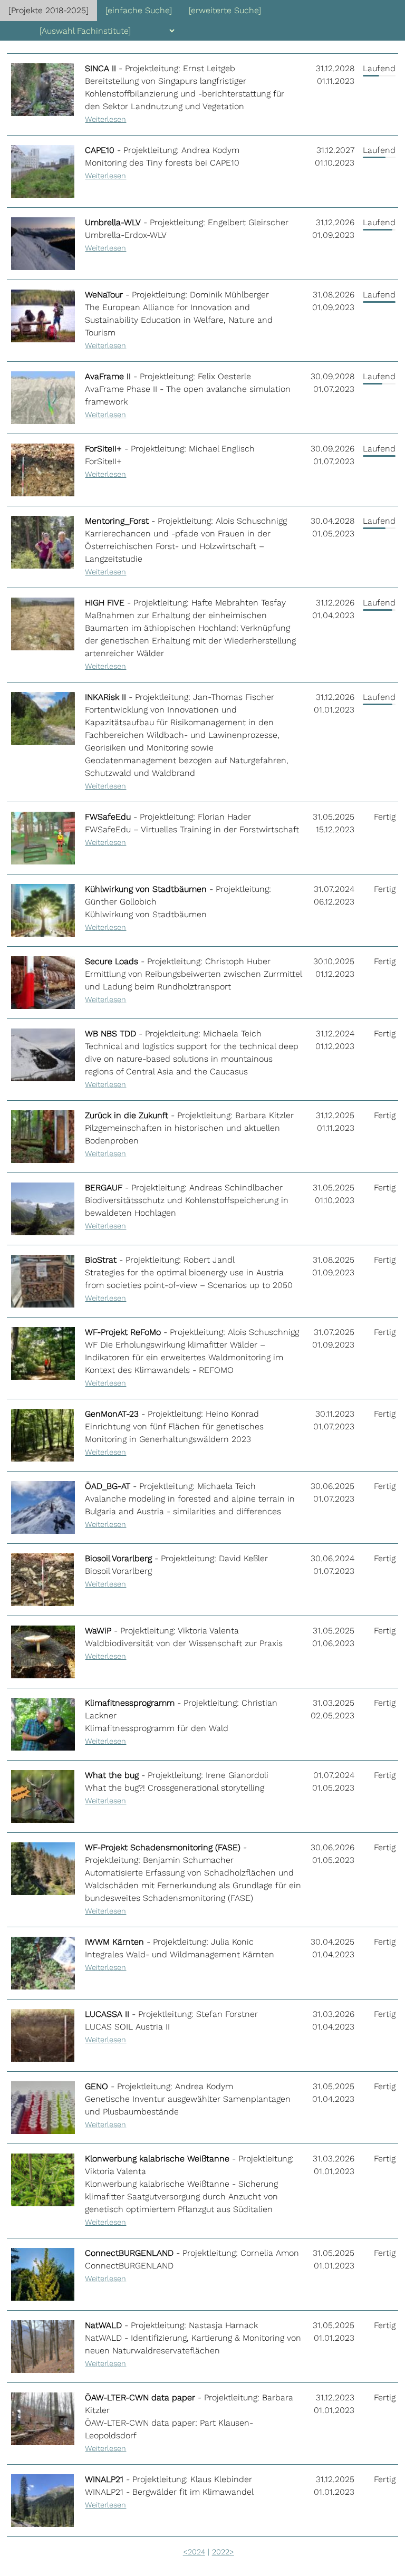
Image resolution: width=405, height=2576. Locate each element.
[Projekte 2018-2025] (49, 10)
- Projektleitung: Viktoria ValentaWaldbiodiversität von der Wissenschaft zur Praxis (184, 1643)
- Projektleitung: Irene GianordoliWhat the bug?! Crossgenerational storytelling (177, 1787)
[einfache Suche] (139, 10)
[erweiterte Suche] (225, 10)
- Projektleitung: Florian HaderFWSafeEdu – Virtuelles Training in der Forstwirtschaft (192, 829)
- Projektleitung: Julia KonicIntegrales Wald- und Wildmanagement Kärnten (180, 1954)
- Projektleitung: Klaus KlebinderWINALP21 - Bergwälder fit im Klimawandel (169, 2492)
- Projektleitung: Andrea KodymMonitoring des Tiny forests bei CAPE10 (162, 162)
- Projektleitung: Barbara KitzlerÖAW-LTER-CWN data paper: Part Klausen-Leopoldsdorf (189, 2423)
